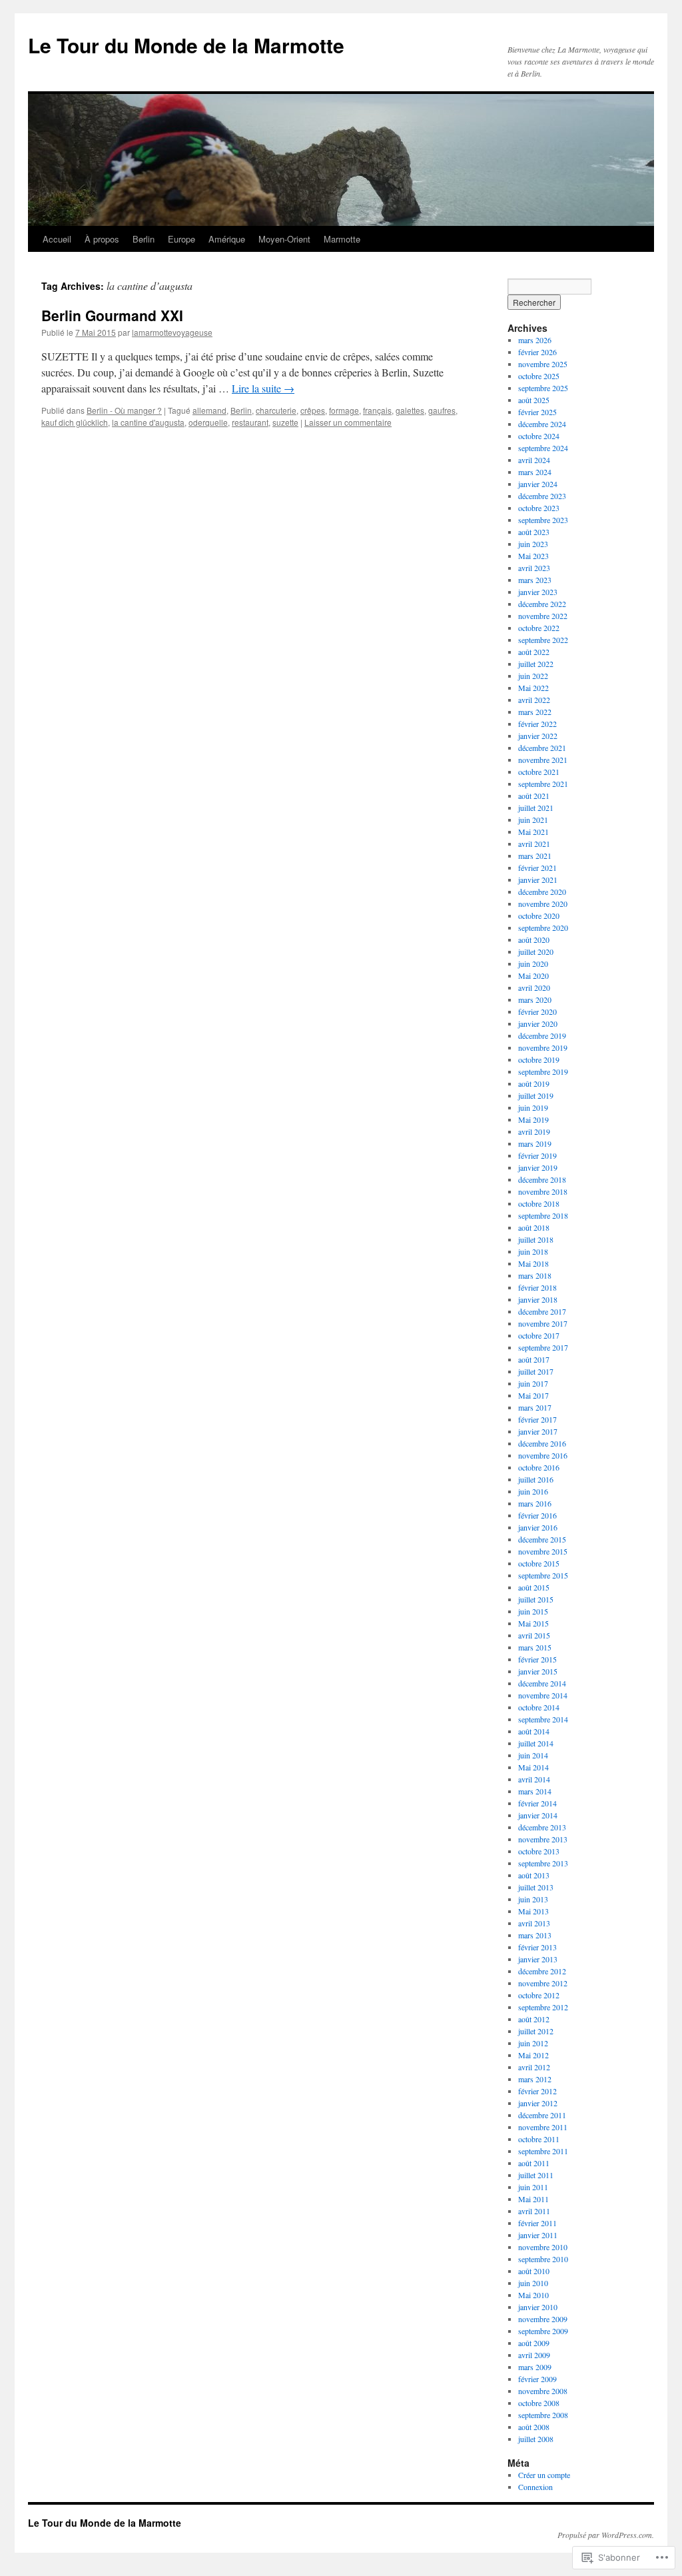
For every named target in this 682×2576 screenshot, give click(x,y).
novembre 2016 (543, 1455)
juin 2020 (533, 964)
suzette (285, 422)
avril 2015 (534, 1635)
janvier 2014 (538, 1815)
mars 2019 (535, 1143)
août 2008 (534, 2427)
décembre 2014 (542, 1683)
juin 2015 (533, 1611)
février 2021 (537, 868)
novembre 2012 (543, 1983)
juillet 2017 (536, 1371)
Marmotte (342, 239)
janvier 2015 (538, 1671)
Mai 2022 (533, 688)
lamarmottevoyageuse (172, 332)
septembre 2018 (543, 1215)
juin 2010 (533, 2283)
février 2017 (537, 1419)
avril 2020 (534, 987)
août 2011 (534, 2163)
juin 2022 (533, 676)
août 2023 (534, 532)
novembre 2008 (543, 2391)
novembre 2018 (543, 1191)
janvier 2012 (538, 2103)
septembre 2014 (543, 1719)
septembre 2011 (543, 2151)
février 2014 (537, 1803)
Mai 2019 (533, 1119)
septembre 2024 (543, 448)
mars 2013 (535, 1935)
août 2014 (534, 1731)
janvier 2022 (538, 736)
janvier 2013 (538, 1959)
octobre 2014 (539, 1707)
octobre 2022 (539, 628)
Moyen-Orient (284, 239)
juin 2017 (533, 1383)
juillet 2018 (536, 1239)
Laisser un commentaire (348, 422)
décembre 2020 (542, 892)
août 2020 (534, 940)
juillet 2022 (536, 664)
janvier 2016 (538, 1527)
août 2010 (534, 2271)
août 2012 (534, 2019)
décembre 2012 (542, 1971)
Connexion (535, 2487)
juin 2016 (533, 1491)
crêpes (313, 410)
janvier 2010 (538, 2307)
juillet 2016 (536, 1479)
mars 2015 (535, 1647)
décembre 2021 (542, 748)
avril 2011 (534, 2211)
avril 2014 (534, 1779)
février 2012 (537, 2091)
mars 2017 (535, 1407)
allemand (209, 410)
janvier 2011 (538, 2235)
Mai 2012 (533, 2055)
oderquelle (208, 422)
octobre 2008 (539, 2403)
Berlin (144, 239)
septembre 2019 (543, 1071)
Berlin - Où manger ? (124, 410)
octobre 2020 (539, 916)
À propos (102, 239)
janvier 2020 (538, 1023)
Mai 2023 (533, 556)
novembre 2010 (543, 2247)
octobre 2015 (539, 1563)
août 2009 (534, 2343)
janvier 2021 (538, 880)
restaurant (250, 422)
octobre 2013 (539, 1851)
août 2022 (534, 652)
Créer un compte (544, 2475)
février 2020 (537, 1011)
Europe (181, 239)
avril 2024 (534, 460)
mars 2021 (535, 856)
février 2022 (537, 724)
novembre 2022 (543, 616)
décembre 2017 (542, 1311)
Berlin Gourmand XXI (112, 315)
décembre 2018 (542, 1179)
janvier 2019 (538, 1167)
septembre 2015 (543, 1575)
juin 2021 (533, 820)
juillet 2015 (536, 1599)
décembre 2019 (542, 1035)
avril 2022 (534, 700)
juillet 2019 (536, 1095)
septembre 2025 (543, 388)
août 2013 (534, 1875)
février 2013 (537, 1947)
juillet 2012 (536, 2031)
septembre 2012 (543, 2007)
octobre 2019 (539, 1059)
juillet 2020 (536, 952)
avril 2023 (534, 568)
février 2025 (537, 412)
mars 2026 (535, 340)
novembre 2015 (543, 1551)
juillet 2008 (536, 2439)
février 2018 (537, 1287)
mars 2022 (535, 712)
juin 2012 (533, 2043)
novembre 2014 (543, 1695)
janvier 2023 (538, 592)
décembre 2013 (542, 1827)
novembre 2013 (543, 1839)
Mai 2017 (533, 1395)
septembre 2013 (543, 1863)
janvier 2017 (538, 1431)
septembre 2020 (543, 928)
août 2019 (534, 1083)
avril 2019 (534, 1131)
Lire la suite (263, 388)
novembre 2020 (543, 904)
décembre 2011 (542, 2115)
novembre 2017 (543, 1323)
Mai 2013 (533, 1911)
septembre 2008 (543, 2415)
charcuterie (276, 410)
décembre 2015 (542, 1539)
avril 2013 (534, 1923)
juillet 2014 (536, 1743)
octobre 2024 (539, 436)
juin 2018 (533, 1251)
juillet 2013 (536, 1887)
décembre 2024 (542, 424)
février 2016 (537, 1515)
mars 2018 (535, 1275)
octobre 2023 (539, 508)
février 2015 (537, 1659)
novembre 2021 (543, 760)
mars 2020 (535, 999)
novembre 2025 (543, 364)
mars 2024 (535, 472)
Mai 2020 (533, 975)
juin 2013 (533, 1899)
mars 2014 (535, 1791)
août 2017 (534, 1359)
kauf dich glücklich (75, 422)
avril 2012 (534, 2067)
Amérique (227, 239)
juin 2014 (533, 1755)
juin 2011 (533, 2187)
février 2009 (537, 2379)
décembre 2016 (542, 1443)
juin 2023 (533, 544)
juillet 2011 (536, 2175)
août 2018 (534, 1227)
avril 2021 (534, 844)
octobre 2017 (539, 1335)
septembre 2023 (543, 520)
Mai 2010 (533, 2295)
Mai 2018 (533, 1263)
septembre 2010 (543, 2259)
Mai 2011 (533, 2199)
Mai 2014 (533, 1767)
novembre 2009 (543, 2319)
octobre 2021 (539, 772)
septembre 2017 (543, 1347)
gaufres (442, 410)
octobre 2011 (539, 2139)
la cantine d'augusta (148, 422)
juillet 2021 (536, 808)
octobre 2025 (539, 376)
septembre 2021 (543, 784)
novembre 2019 (543, 1047)
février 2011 (537, 2223)
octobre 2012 (539, 1995)
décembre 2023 (542, 496)
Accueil (57, 239)
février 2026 (537, 352)
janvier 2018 (538, 1299)
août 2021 (534, 796)
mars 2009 (535, 2367)
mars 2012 (535, 2079)
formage (344, 410)
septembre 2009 (543, 2331)
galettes (410, 410)
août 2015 (534, 1587)
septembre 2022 (543, 640)
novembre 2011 (543, 2127)
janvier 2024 (538, 484)
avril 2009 (534, 2355)
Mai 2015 (533, 1623)
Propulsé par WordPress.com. (606, 2535)
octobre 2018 (539, 1203)
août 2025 (534, 400)
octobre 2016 (539, 1467)
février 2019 (537, 1155)
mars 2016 (535, 1503)
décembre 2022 (542, 604)
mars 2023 (535, 580)
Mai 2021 (533, 832)
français (377, 410)
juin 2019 (533, 1107)
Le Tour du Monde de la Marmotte (186, 45)
